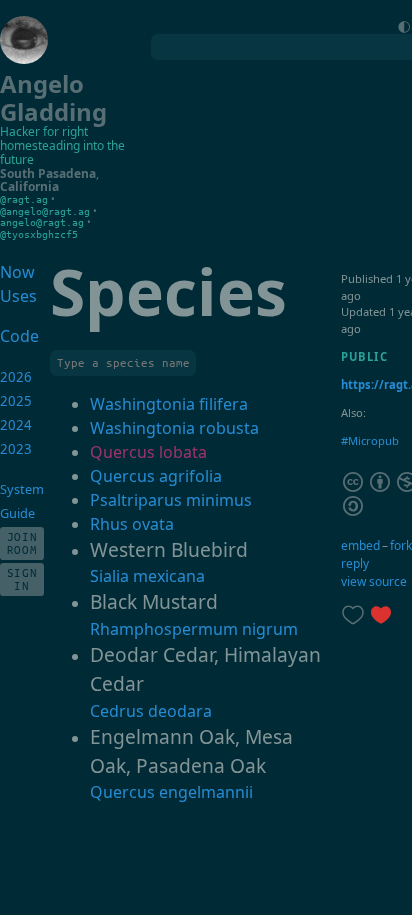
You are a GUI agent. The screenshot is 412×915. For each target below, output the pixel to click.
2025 (16, 401)
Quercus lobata (148, 452)
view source (374, 581)
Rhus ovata (132, 524)
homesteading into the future (62, 152)
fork (401, 545)
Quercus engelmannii (171, 792)
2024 (16, 425)
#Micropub (370, 440)
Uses (18, 296)
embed (360, 545)
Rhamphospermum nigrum (194, 629)
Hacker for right (44, 131)
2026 (16, 377)
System (22, 489)
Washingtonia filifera (169, 404)
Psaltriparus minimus (171, 500)
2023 (16, 449)
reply (355, 563)
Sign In (22, 579)
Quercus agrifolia (156, 476)
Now (17, 272)
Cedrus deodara (151, 711)
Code (17, 336)
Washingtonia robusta (174, 428)
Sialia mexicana (147, 576)
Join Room (22, 543)
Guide (17, 513)
